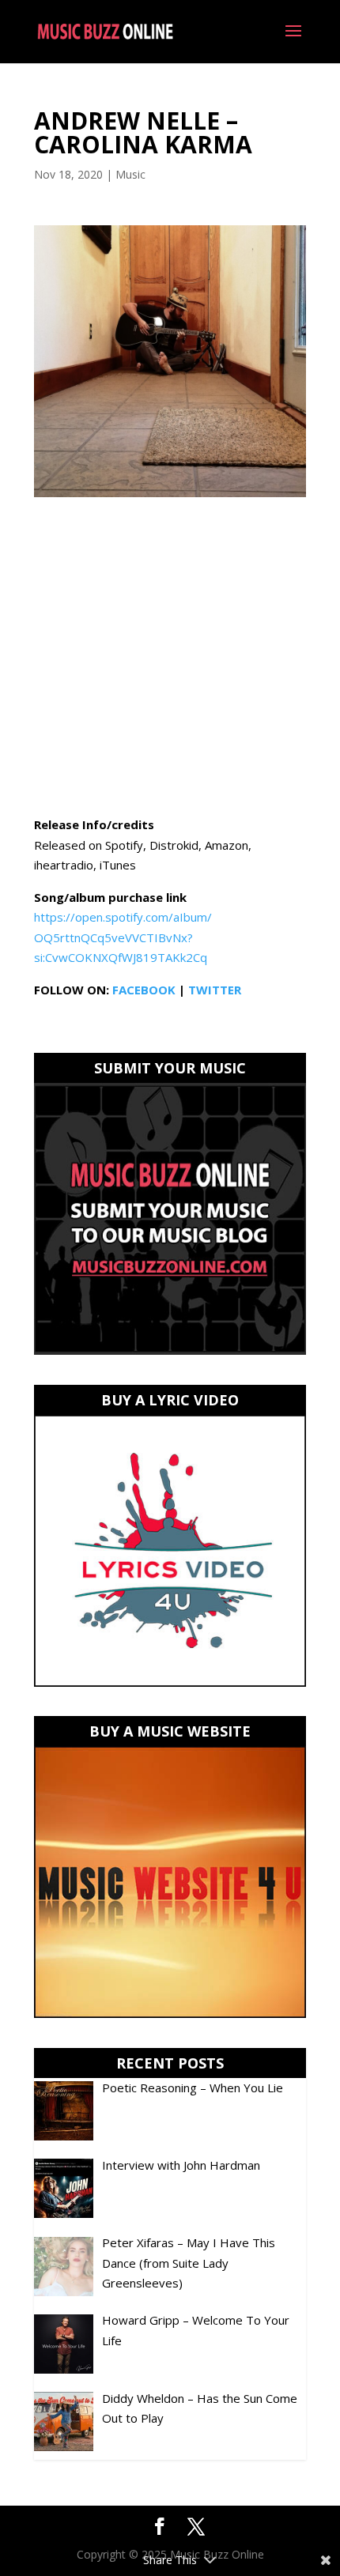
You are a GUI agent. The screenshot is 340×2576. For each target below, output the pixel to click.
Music (130, 174)
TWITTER (215, 990)
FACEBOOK (144, 990)
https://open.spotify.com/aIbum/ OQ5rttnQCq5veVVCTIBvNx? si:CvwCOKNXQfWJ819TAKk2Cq (123, 937)
